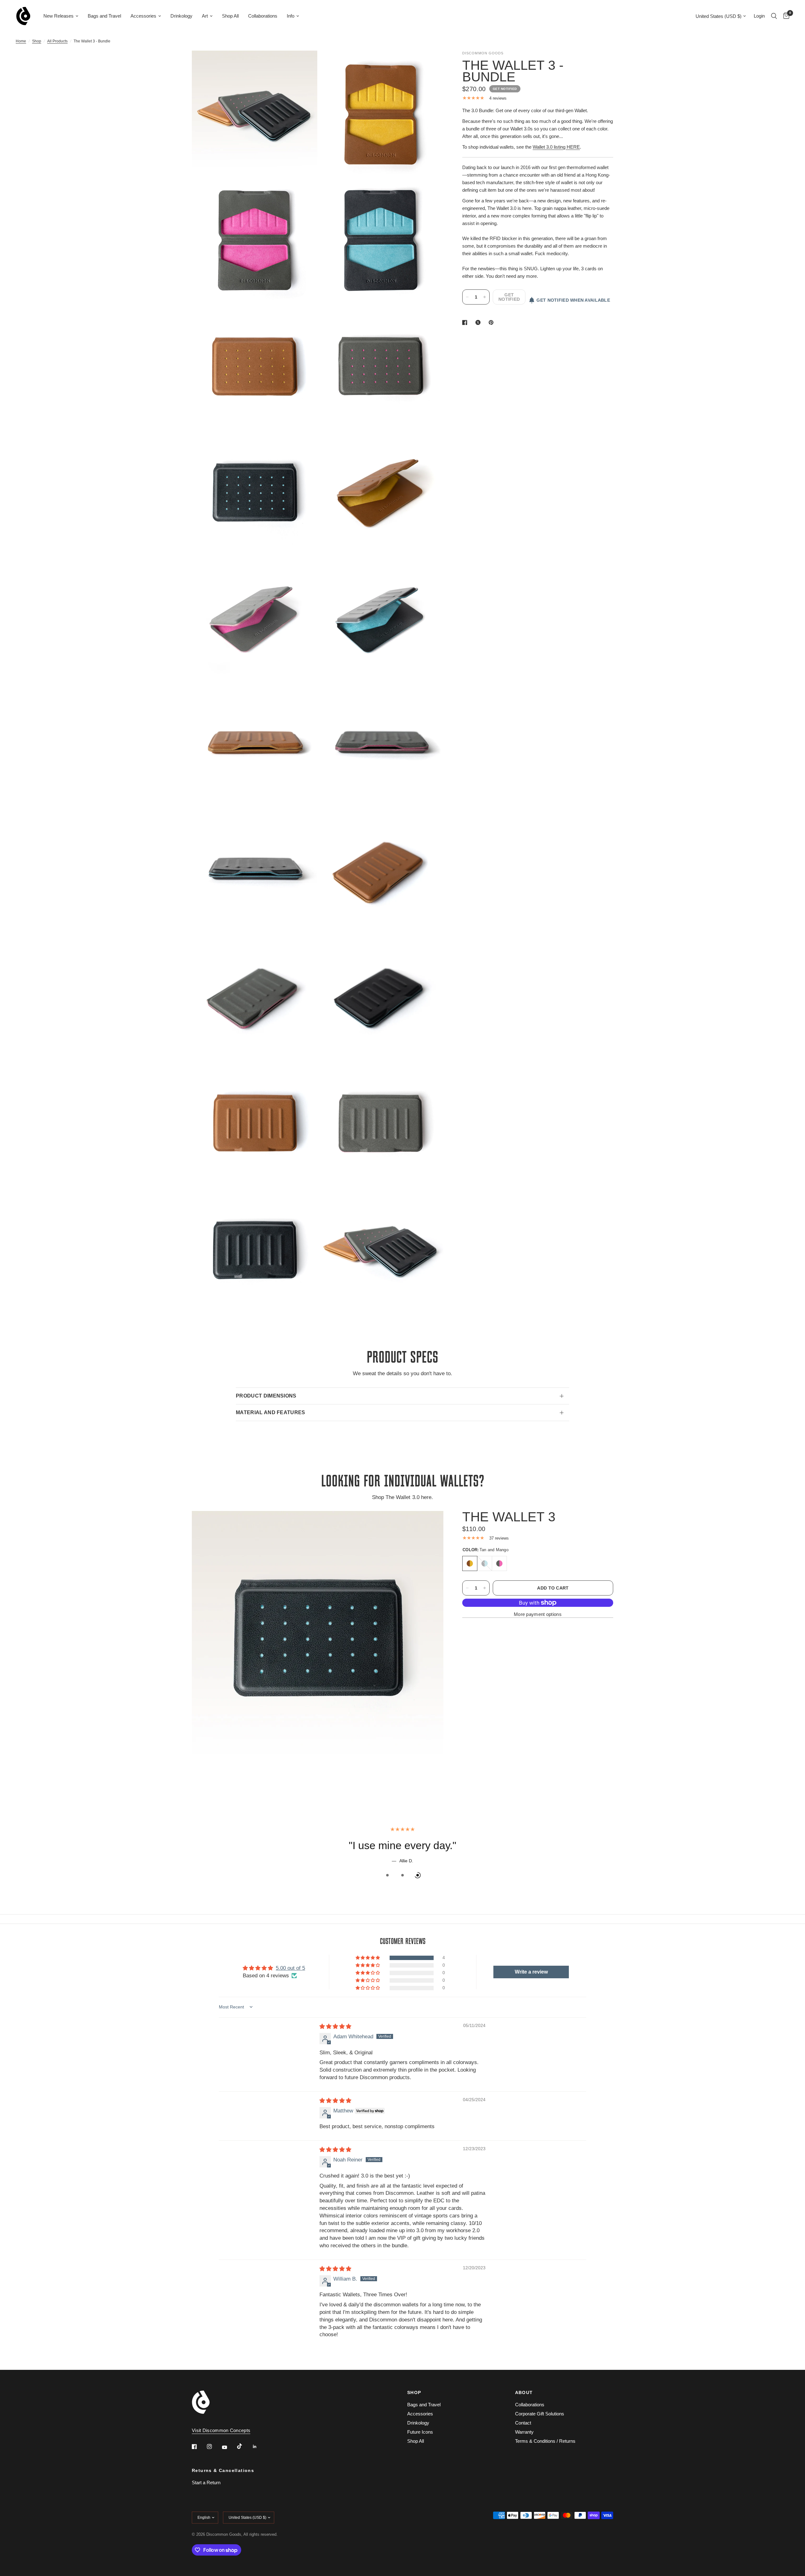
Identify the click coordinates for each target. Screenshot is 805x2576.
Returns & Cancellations (223, 2470)
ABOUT (524, 2392)
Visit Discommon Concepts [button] (221, 2430)
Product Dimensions (266, 1396)
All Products (57, 41)
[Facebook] (199, 2447)
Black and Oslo (485, 1563)
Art (205, 16)
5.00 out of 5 (290, 1981)
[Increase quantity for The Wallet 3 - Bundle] (485, 297)
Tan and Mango (470, 1563)
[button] (368, 1971)
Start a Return (206, 2483)
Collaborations (263, 16)
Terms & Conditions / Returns (545, 2441)
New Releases (58, 16)
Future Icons (420, 2432)
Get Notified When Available (573, 300)
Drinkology (181, 16)
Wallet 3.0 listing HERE (556, 147)
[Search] (774, 16)
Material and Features (271, 1412)
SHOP (414, 2392)
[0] (785, 16)
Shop (37, 41)
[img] (335, 2039)
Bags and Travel (104, 16)
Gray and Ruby (499, 1563)
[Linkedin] (259, 2447)
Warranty (524, 2432)
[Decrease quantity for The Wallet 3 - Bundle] (467, 297)
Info (291, 16)
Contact (523, 2423)
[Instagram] (214, 2447)
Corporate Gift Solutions (540, 2414)
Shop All (230, 16)
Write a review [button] (531, 1985)
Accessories (143, 16)
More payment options (538, 1614)
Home (21, 41)
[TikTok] (244, 2446)
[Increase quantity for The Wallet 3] (485, 1588)
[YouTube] (229, 2447)
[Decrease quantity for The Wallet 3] (467, 1588)
